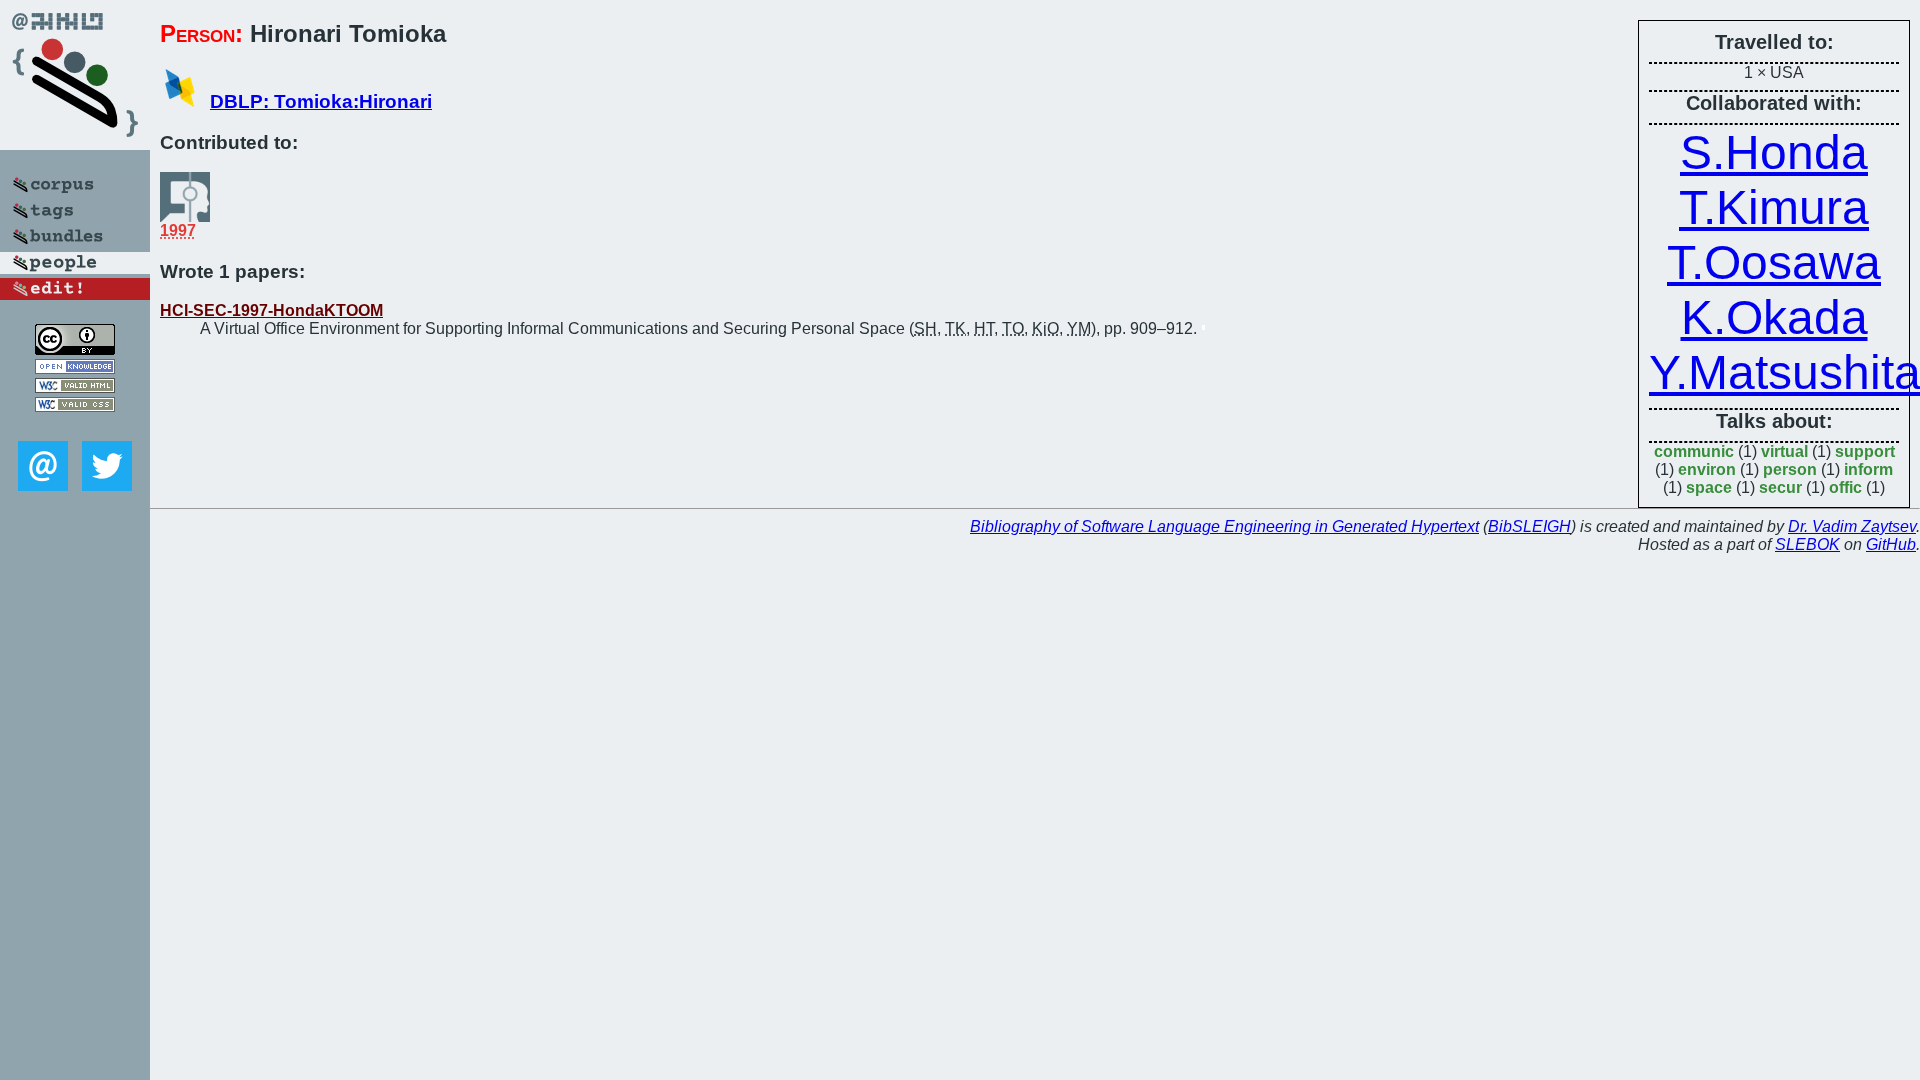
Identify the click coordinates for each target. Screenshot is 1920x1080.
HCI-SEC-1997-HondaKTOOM (271, 310)
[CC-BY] (75, 349)
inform (1868, 469)
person (1790, 469)
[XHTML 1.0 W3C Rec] (75, 387)
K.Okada (1774, 317)
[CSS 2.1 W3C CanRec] (75, 426)
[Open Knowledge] (75, 368)
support (1865, 451)
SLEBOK (1807, 544)
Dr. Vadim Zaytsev (1852, 526)
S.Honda (1774, 152)
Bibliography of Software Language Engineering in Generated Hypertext (1224, 526)
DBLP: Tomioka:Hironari (321, 101)
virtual (1784, 451)
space (1709, 487)
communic (1694, 451)
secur (1780, 487)
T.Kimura (1774, 207)
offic (1845, 487)
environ (1707, 469)
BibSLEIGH (1529, 526)
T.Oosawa (1774, 262)
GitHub (1891, 544)
